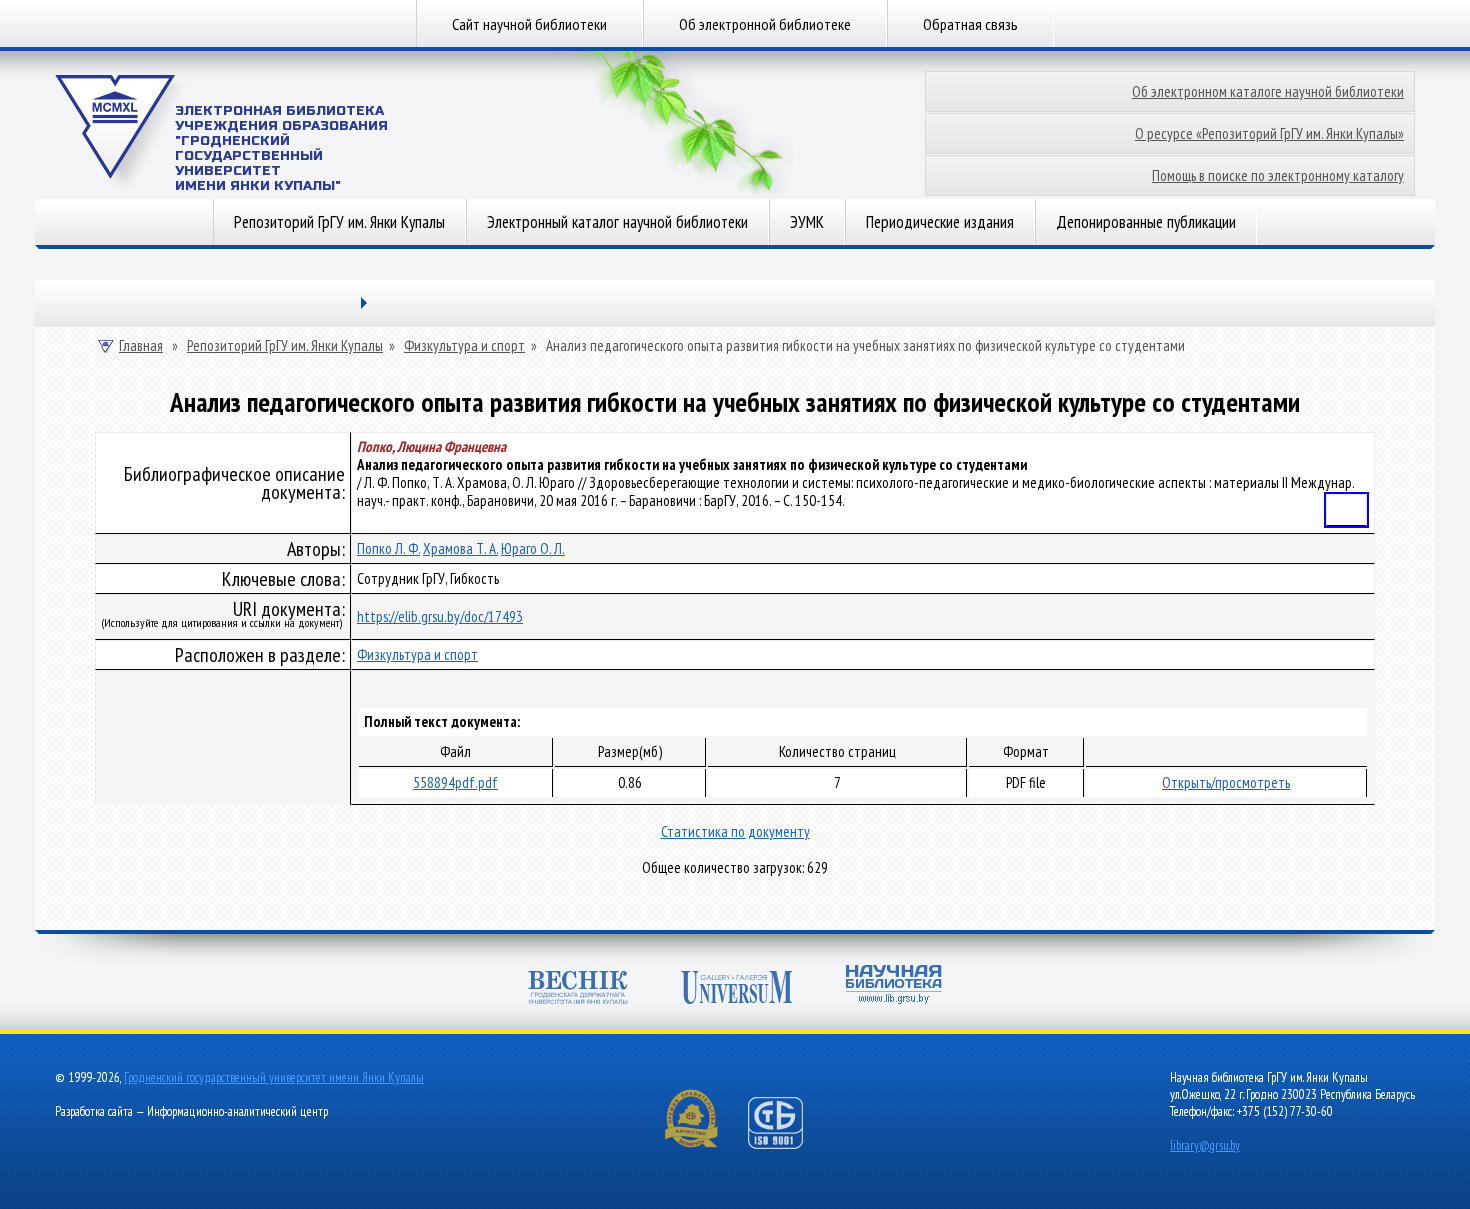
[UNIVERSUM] (737, 989)
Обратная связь (970, 24)
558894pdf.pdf (455, 782)
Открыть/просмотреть (1226, 782)
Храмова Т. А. (460, 548)
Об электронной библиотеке (765, 24)
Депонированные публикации (1146, 222)
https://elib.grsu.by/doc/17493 (440, 616)
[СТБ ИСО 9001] (788, 1144)
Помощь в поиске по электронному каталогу (1278, 175)
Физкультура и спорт (464, 346)
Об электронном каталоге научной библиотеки (1268, 91)
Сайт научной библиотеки (529, 24)
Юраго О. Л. (533, 548)
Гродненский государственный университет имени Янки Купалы (274, 1077)
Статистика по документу (735, 831)
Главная (141, 346)
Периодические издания (940, 222)
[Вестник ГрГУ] (578, 989)
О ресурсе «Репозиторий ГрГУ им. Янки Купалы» (1269, 133)
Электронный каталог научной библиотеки (617, 222)
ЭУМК (807, 222)
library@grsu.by (1205, 1145)
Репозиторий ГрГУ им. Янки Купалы (339, 222)
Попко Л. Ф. (388, 548)
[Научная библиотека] (894, 986)
